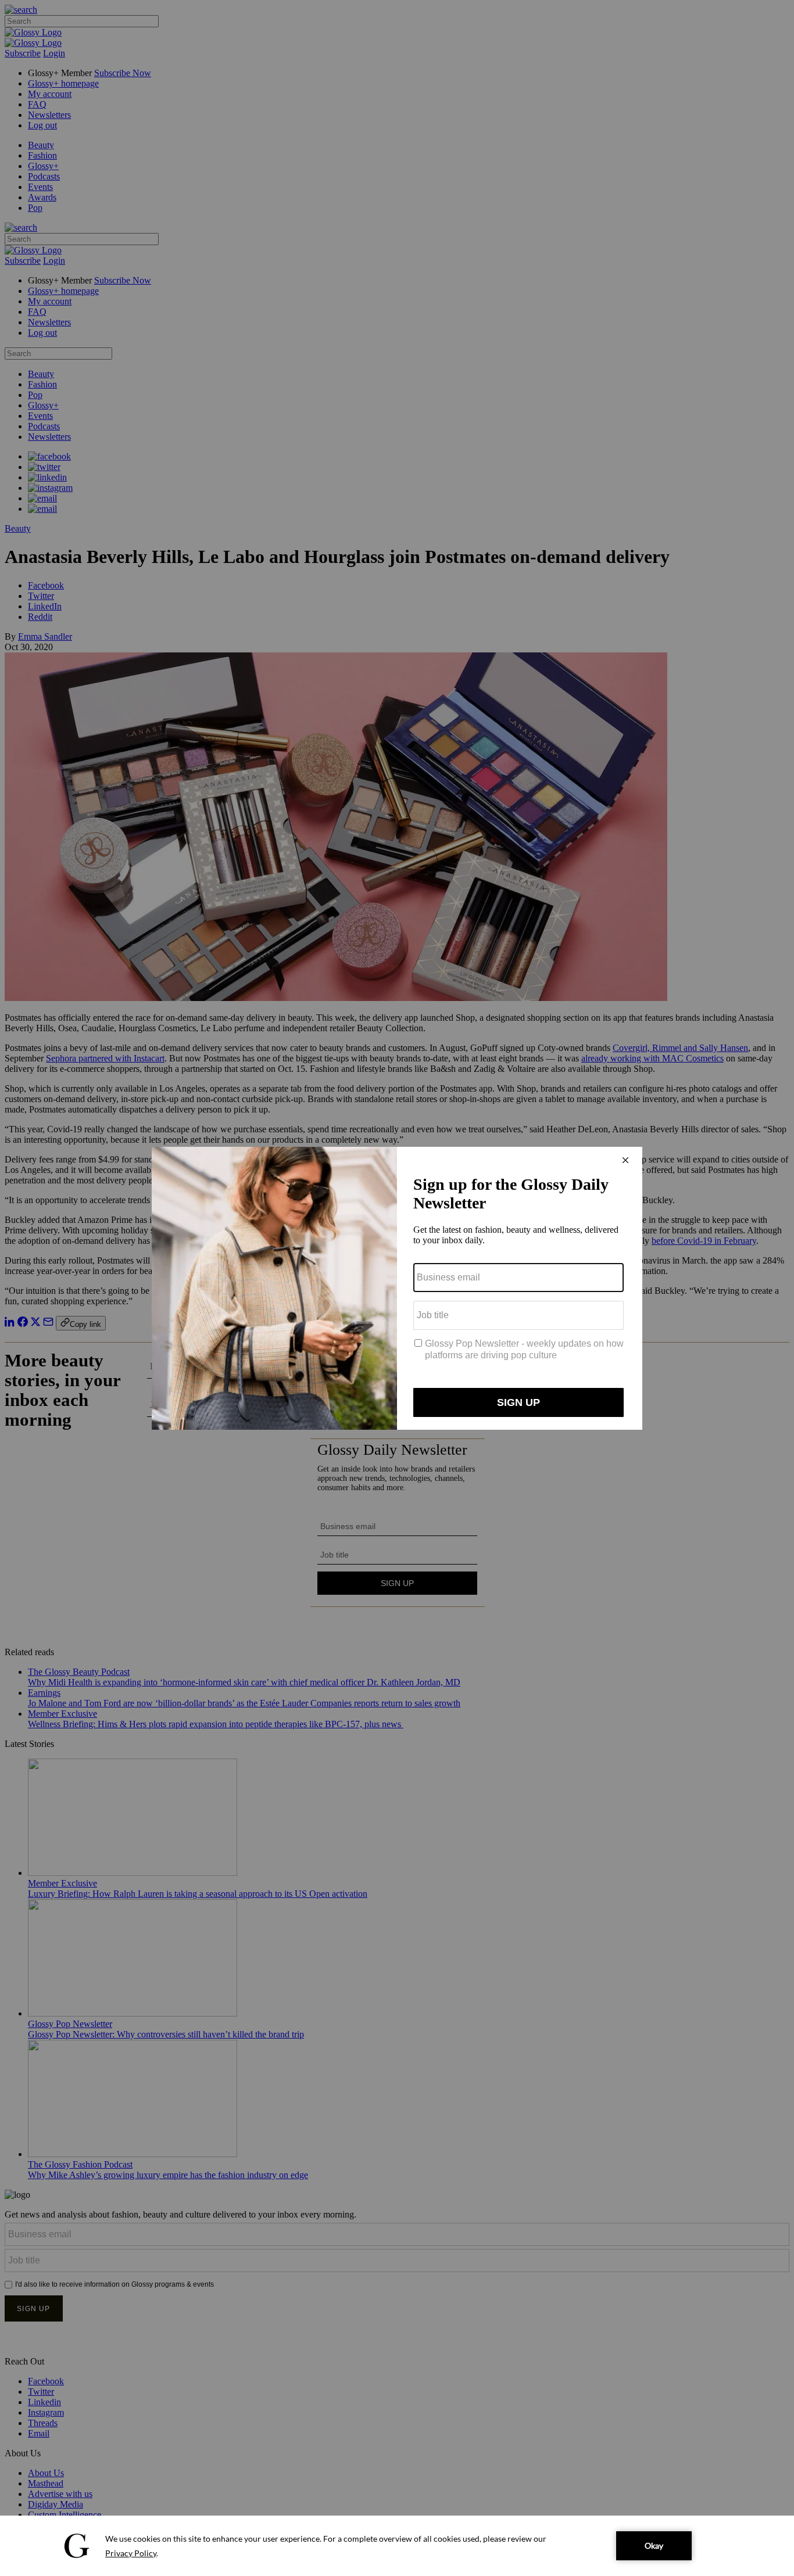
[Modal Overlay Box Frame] (397, 1288)
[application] (397, 2546)
